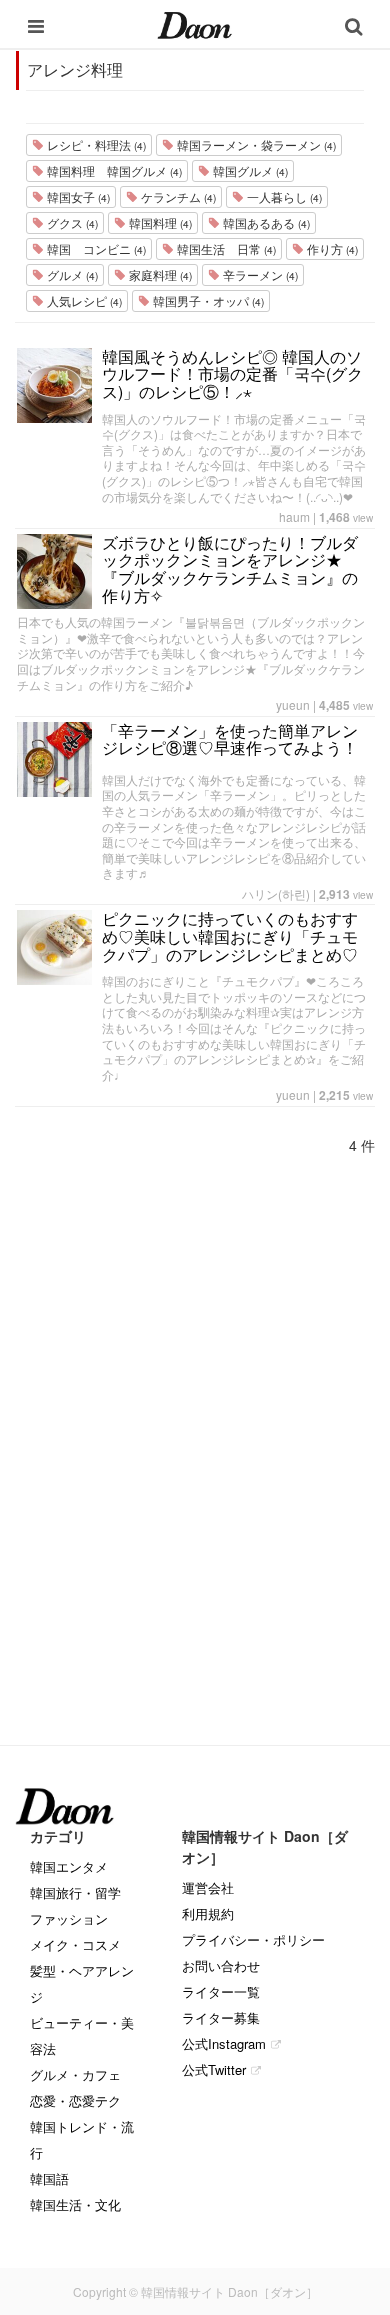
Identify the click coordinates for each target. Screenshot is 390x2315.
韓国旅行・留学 (75, 1892)
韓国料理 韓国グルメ (113, 170)
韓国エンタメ (69, 1866)
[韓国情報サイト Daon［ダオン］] (194, 24)
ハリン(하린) (276, 893)
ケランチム (177, 196)
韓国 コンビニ (95, 248)
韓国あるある (265, 222)
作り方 (331, 248)
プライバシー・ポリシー (253, 1939)
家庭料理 (159, 274)
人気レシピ (83, 300)
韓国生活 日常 (225, 248)
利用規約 (208, 1913)
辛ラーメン (259, 274)
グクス (71, 222)
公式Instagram (224, 2043)
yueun (293, 704)
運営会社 (208, 1887)
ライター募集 (221, 2017)
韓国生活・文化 (75, 2204)
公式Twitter (214, 2069)
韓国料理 (159, 222)
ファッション (69, 1918)
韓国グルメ (249, 170)
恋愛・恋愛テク (75, 2100)
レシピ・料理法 (95, 144)
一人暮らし (283, 196)
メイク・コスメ (75, 1944)
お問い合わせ (221, 1965)
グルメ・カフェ (75, 2074)
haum (294, 516)
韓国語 (49, 2178)
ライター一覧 (221, 1991)
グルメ (71, 274)
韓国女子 (77, 196)
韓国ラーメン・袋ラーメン (255, 144)
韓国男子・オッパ (207, 300)
